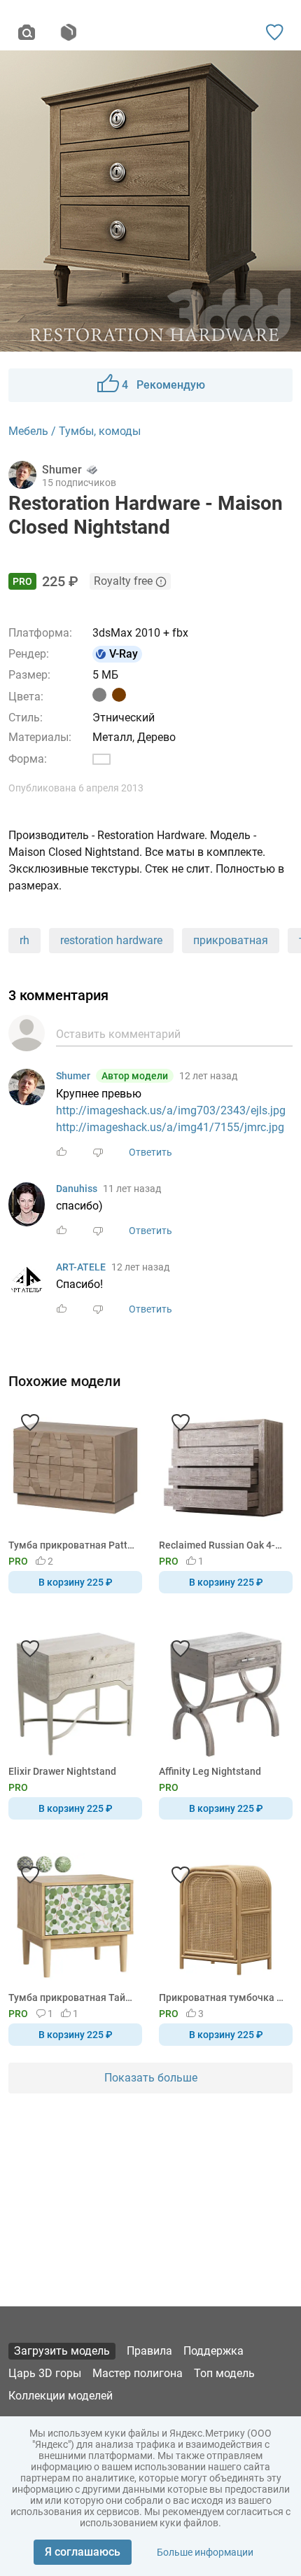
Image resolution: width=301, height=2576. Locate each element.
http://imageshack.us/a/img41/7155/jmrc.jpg (170, 1127)
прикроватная (231, 940)
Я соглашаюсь (83, 2552)
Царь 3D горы (45, 2373)
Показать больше (151, 2078)
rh (24, 940)
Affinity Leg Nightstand (210, 1771)
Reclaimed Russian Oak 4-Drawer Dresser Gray (223, 1545)
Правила (149, 2351)
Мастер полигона (138, 2373)
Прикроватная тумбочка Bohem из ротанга (223, 1997)
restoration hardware (111, 940)
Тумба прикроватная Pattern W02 (73, 1545)
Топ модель (224, 2373)
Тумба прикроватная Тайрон (73, 1997)
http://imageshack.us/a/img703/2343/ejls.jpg (171, 1110)
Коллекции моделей (61, 2396)
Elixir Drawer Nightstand (62, 1771)
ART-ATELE (81, 1267)
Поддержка (213, 2351)
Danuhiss (77, 1189)
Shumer (73, 1076)
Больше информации (205, 2552)
